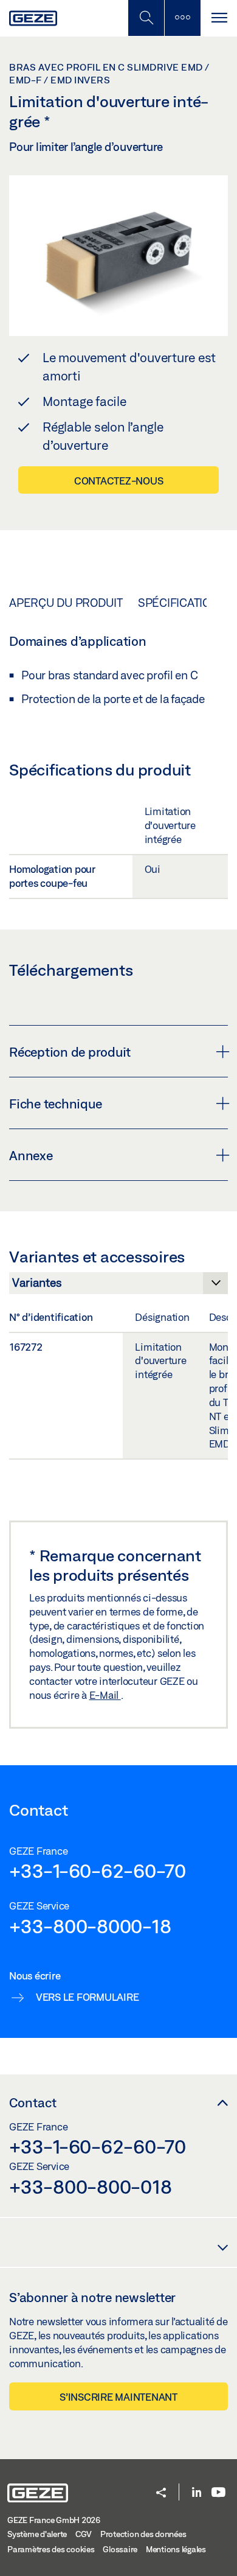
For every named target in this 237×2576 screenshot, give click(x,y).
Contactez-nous (119, 481)
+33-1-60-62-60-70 (98, 1871)
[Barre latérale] (182, 18)
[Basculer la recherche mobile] (146, 18)
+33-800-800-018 (90, 2186)
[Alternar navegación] (219, 18)
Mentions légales (176, 2549)
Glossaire (120, 2549)
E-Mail (105, 1695)
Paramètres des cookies (51, 2549)
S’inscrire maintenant (118, 2397)
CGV (84, 2534)
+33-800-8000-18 (90, 1926)
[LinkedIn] (197, 2493)
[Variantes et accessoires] (118, 1286)
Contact (33, 2102)
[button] (161, 2494)
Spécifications (182, 603)
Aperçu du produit (66, 603)
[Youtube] (218, 2493)
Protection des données (143, 2534)
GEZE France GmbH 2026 (54, 2520)
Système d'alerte (37, 2534)
